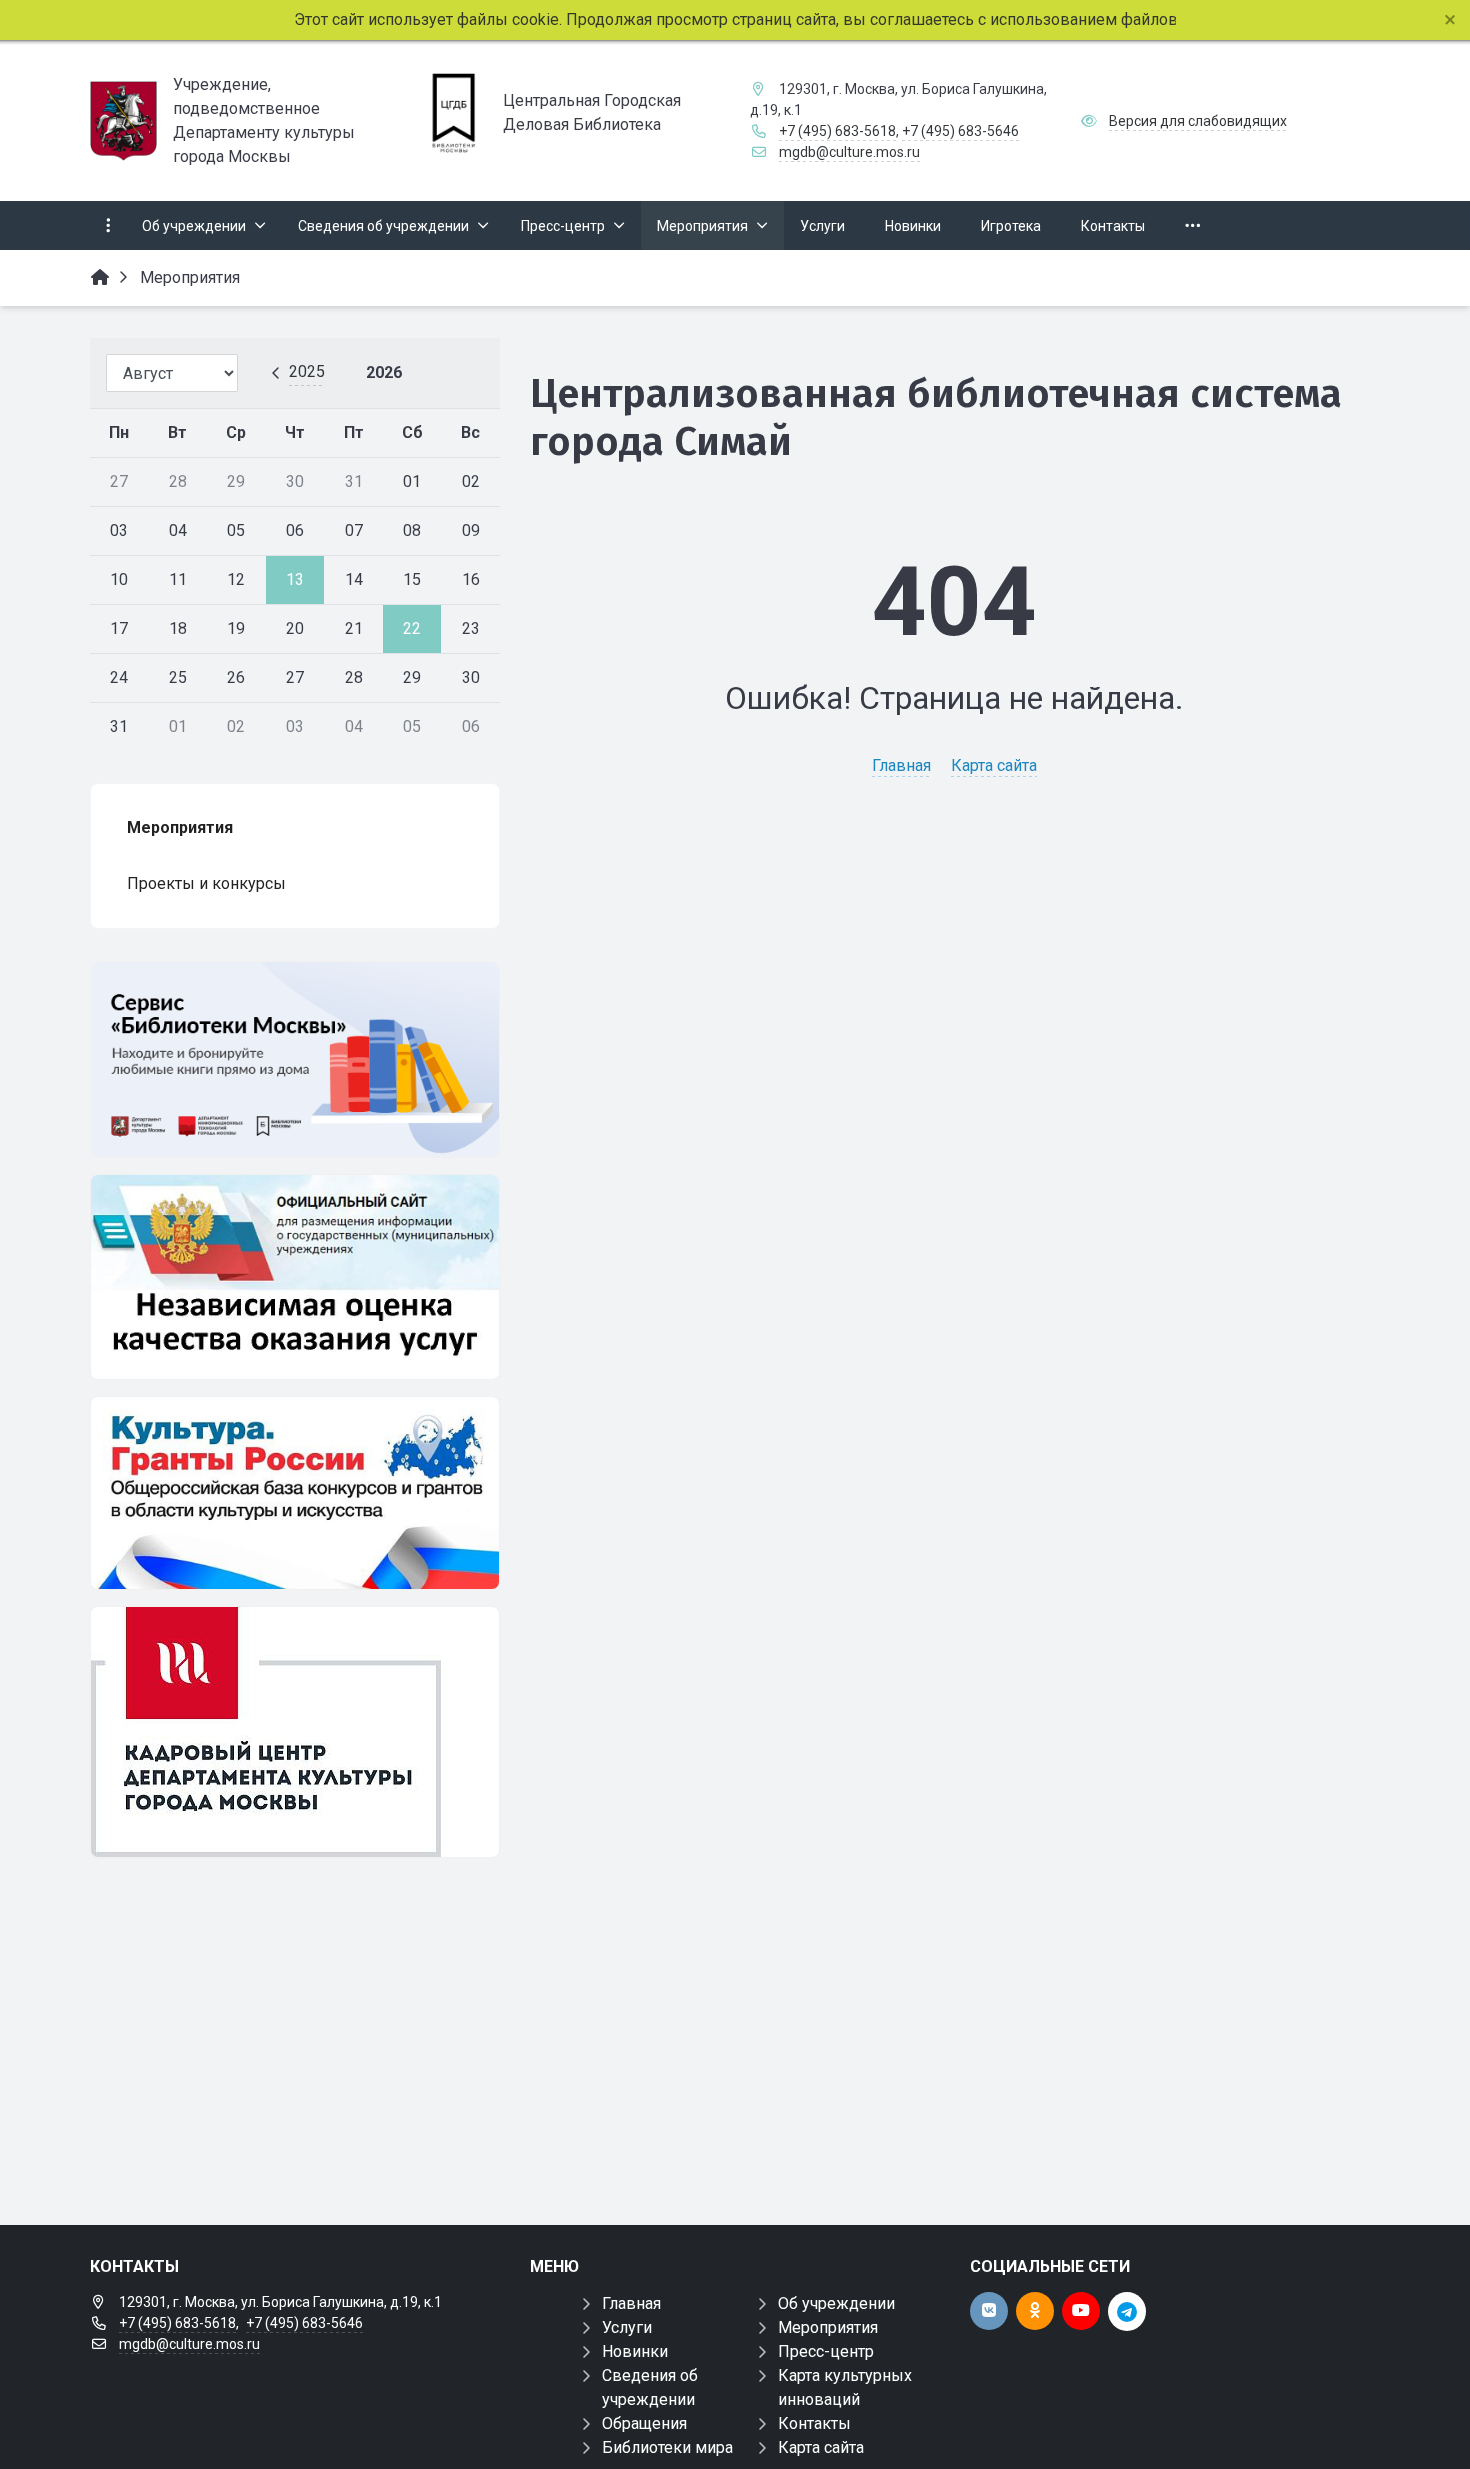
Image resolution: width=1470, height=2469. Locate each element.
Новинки (635, 2351)
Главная (901, 765)
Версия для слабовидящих (1198, 121)
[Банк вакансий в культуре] (295, 1732)
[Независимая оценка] (295, 1277)
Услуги (627, 2327)
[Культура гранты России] (295, 1493)
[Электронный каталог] (295, 1059)
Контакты (814, 2423)
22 (412, 628)
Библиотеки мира (667, 2447)
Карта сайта (994, 765)
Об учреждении (836, 2303)
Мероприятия (828, 2327)
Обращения (644, 2423)
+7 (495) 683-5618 (837, 131)
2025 (307, 371)
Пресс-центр (826, 2351)
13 (295, 579)
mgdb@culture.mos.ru (849, 152)
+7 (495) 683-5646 (960, 131)
